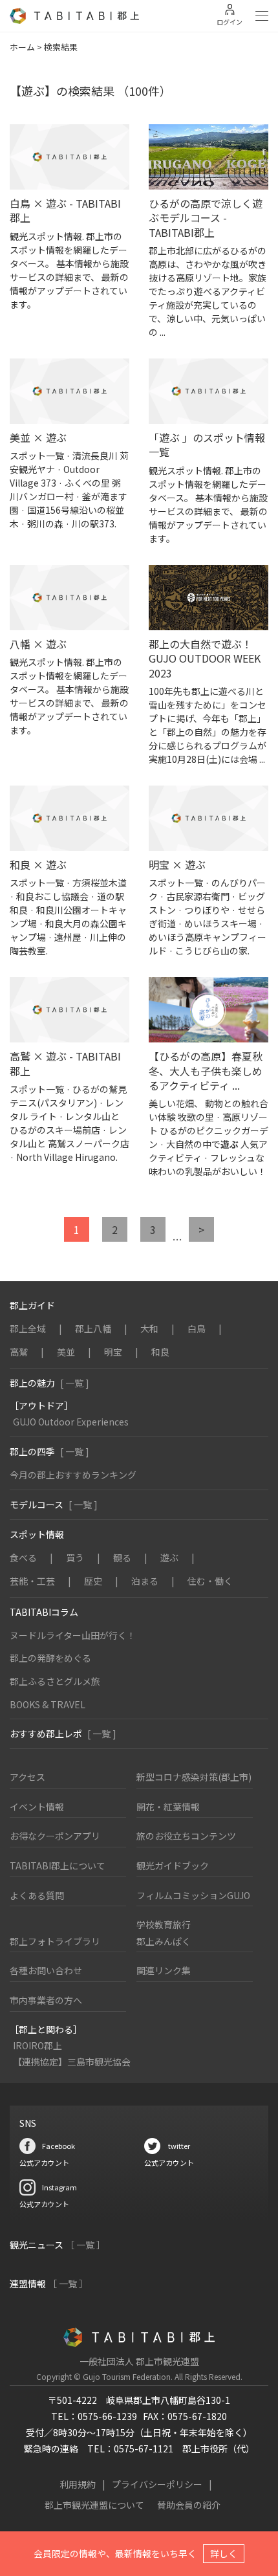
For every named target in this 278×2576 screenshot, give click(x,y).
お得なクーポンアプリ (55, 1836)
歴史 (93, 1581)
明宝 (113, 1352)
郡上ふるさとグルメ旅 (55, 1681)
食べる (23, 1558)
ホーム (22, 47)
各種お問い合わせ (46, 1970)
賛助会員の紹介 (189, 2505)
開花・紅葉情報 (168, 1807)
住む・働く (210, 1581)
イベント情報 (37, 1807)
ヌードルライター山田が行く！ (73, 1635)
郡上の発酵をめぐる (50, 1658)
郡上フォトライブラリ (55, 1941)
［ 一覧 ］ (85, 2245)
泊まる (145, 1581)
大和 (149, 1328)
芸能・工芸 (32, 1581)
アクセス (27, 1777)
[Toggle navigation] (262, 16)
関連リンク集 (164, 1970)
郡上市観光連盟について (94, 2505)
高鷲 (19, 1352)
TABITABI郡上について (58, 1866)
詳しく (224, 2553)
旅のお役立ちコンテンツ (186, 1836)
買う (75, 1558)
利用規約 (78, 2484)
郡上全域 (28, 1328)
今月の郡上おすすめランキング (73, 1475)
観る (122, 1558)
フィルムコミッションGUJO (193, 1895)
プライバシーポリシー (157, 2484)
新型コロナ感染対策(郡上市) (194, 1777)
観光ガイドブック (173, 1866)
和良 (160, 1352)
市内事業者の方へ (46, 2000)
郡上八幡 (93, 1328)
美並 (66, 1352)
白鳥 (197, 1328)
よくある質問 (37, 1895)
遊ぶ (169, 1558)
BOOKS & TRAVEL (48, 1704)
